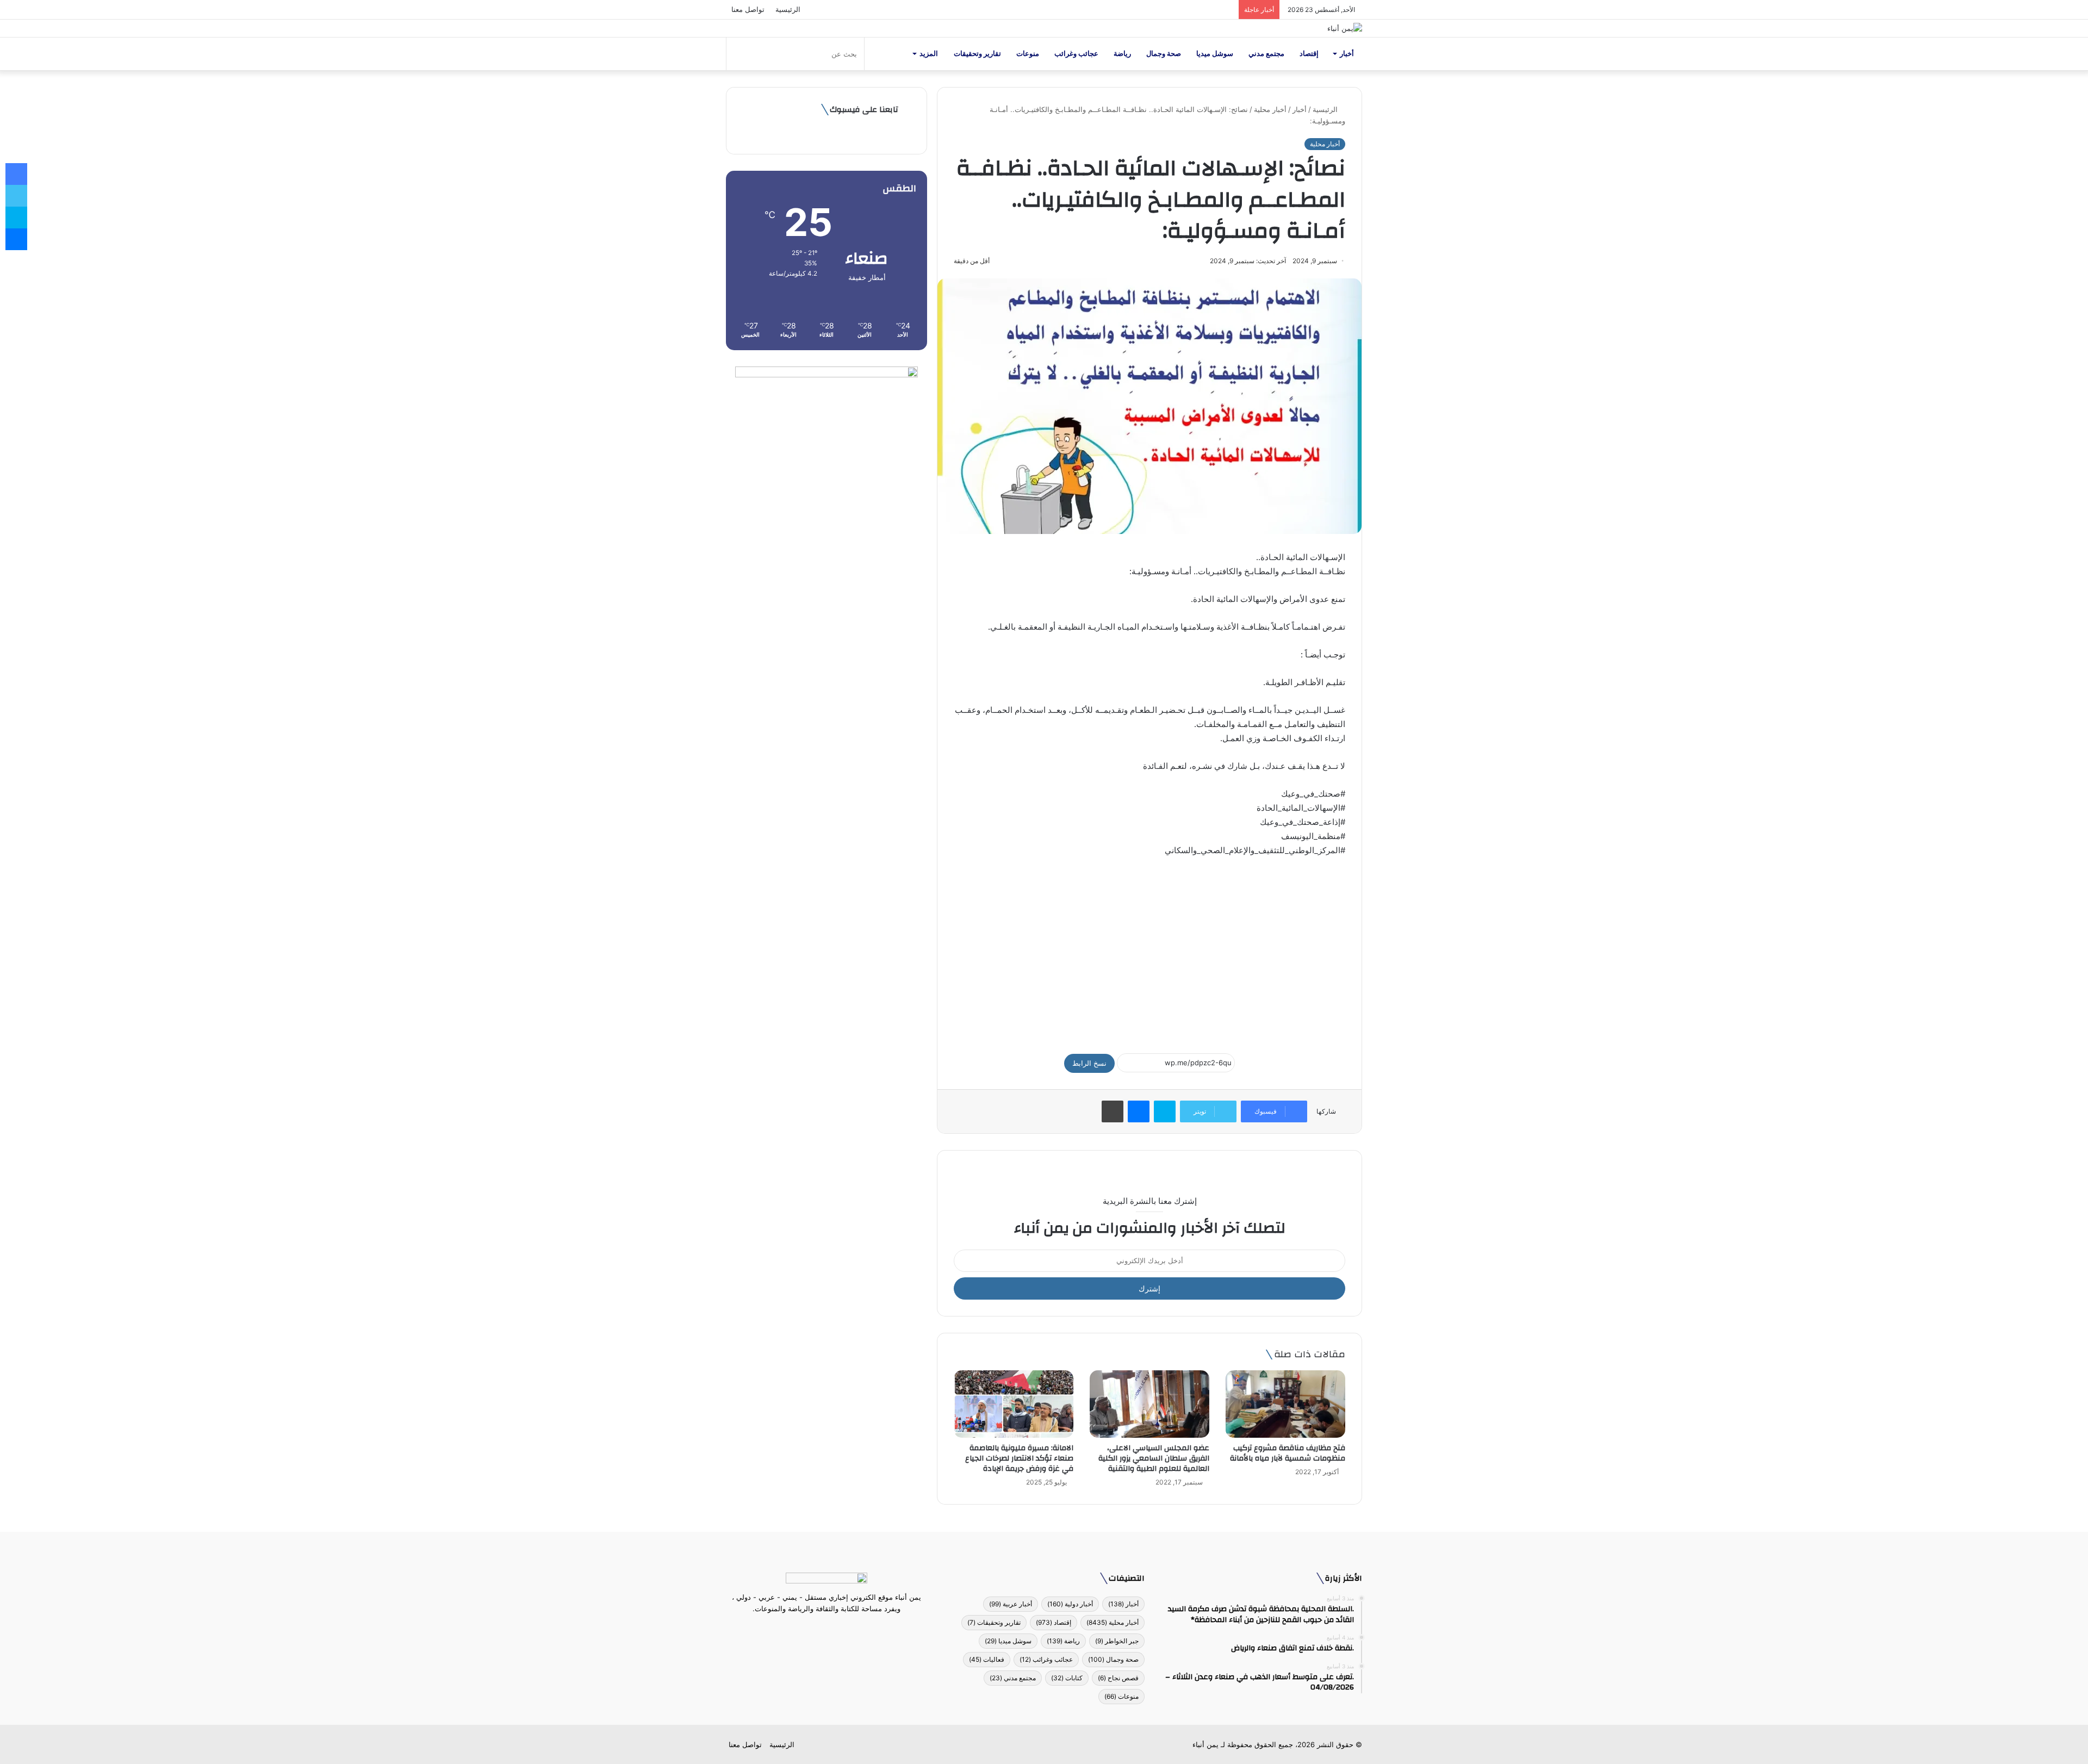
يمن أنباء (1205, 1744)
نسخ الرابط (1089, 1063)
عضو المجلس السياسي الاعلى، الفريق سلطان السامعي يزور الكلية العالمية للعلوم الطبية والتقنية (1154, 1458)
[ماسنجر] (1139, 1111)
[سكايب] (1165, 1111)
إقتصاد (1309, 54)
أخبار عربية (1011, 1604)
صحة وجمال (1164, 54)
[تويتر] (833, 1629)
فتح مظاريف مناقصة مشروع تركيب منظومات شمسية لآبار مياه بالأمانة (1288, 1453)
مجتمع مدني (1266, 54)
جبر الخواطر (1117, 1641)
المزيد (929, 54)
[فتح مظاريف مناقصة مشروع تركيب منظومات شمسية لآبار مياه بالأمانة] (1285, 1404)
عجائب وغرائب (1076, 54)
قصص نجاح (1118, 1678)
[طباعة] (1113, 1111)
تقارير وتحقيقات (977, 54)
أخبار (1347, 54)
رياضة (1122, 54)
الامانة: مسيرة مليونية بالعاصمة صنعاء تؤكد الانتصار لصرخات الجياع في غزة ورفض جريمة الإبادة (1019, 1458)
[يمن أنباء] (1345, 28)
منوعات (1028, 54)
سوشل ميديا (1215, 54)
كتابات (1067, 1678)
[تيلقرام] (820, 1629)
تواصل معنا (748, 9)
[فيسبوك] (846, 1629)
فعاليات (987, 1659)
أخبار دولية (1070, 1604)
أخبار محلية (1270, 109)
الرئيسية (788, 9)
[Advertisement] (1149, 950)
